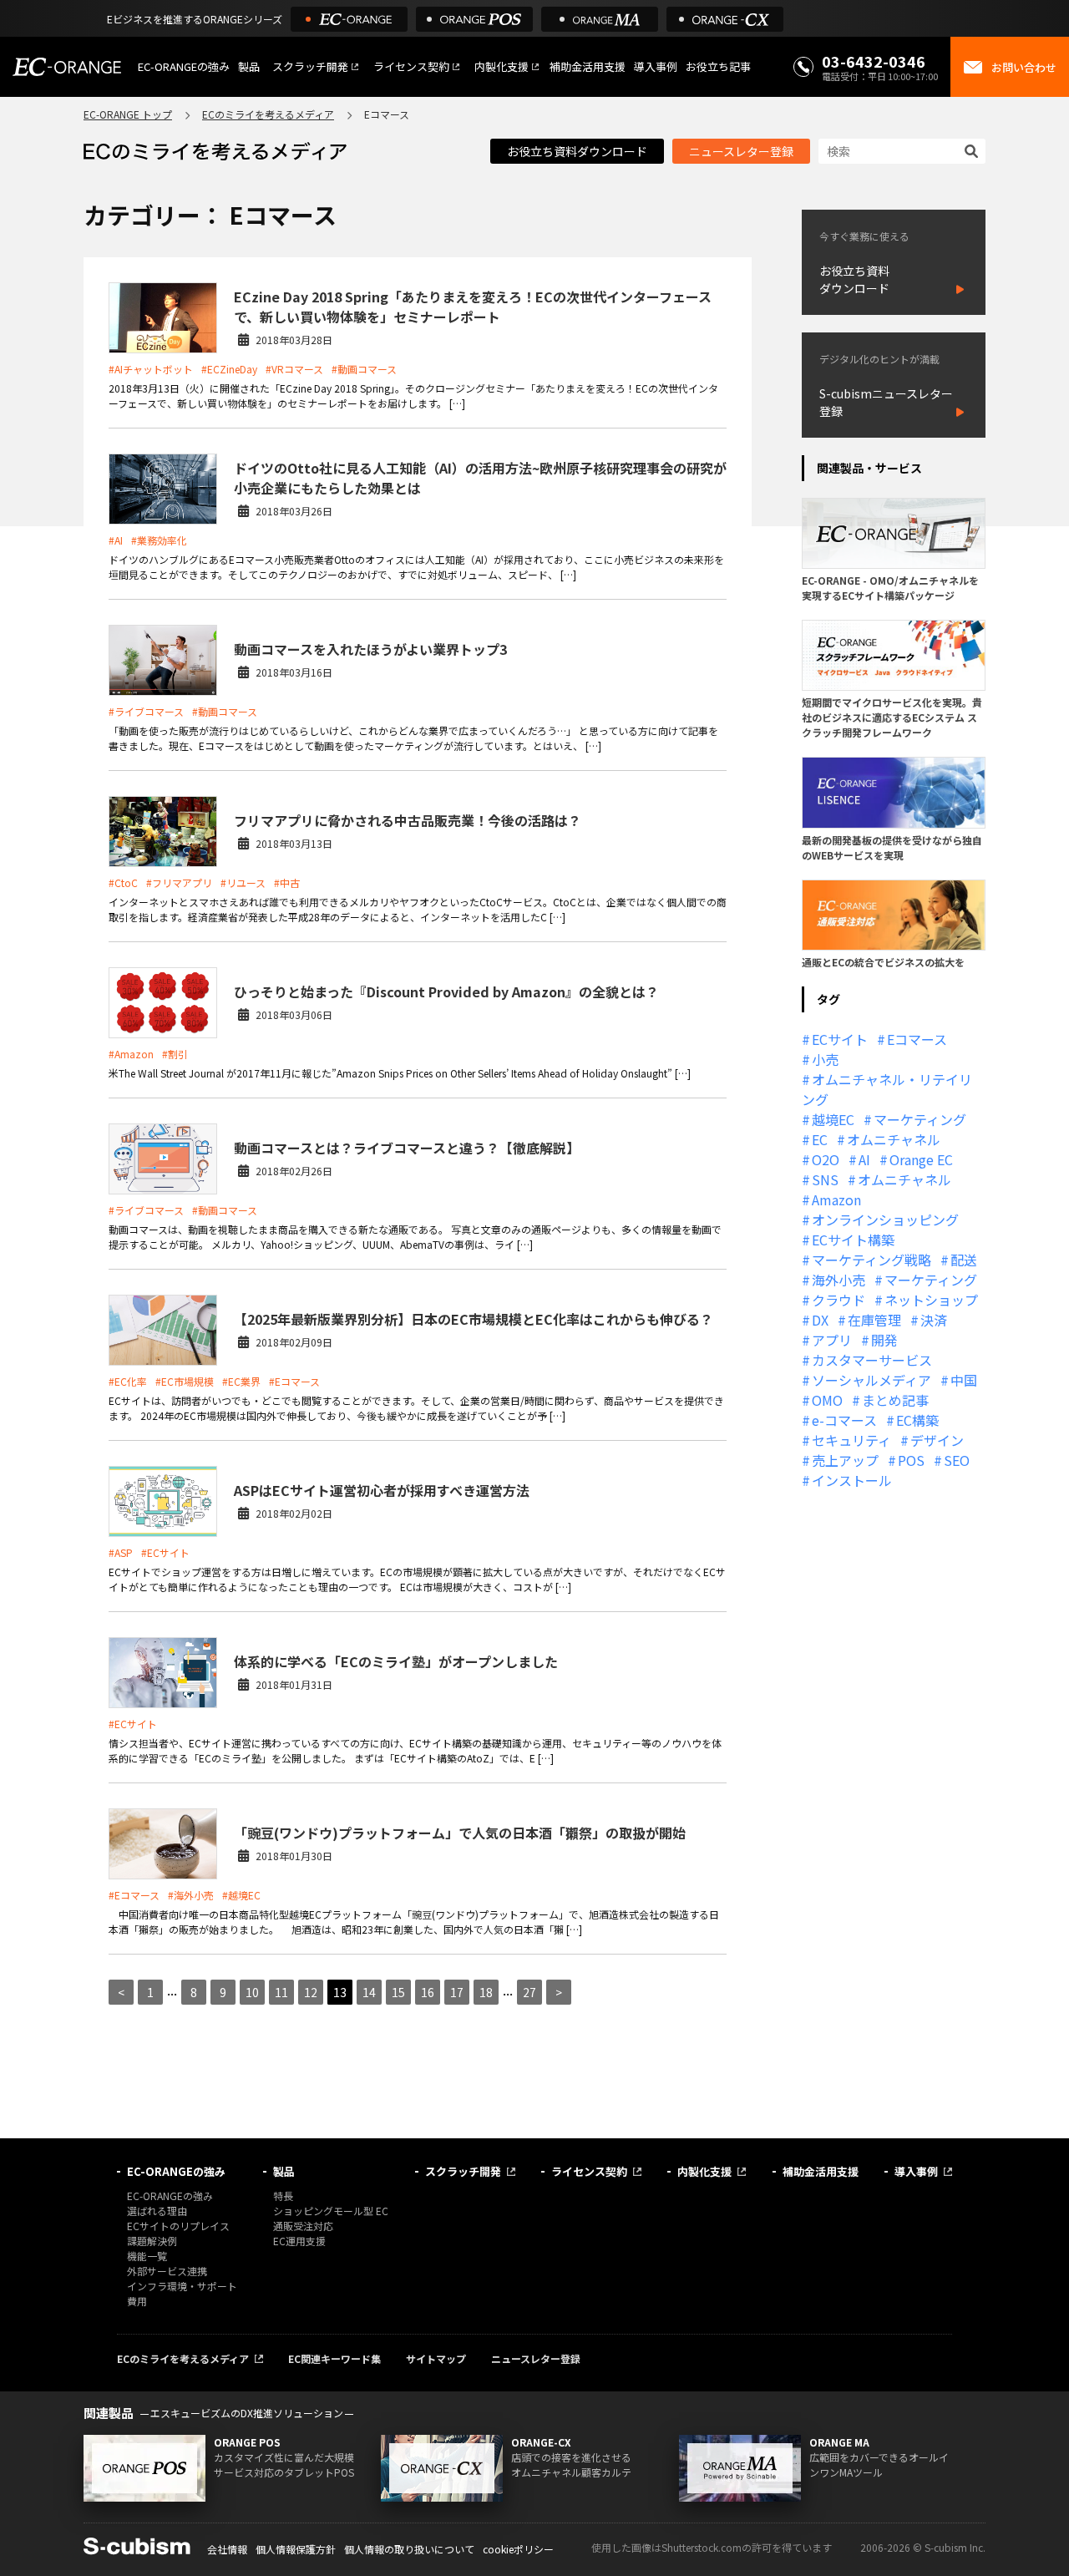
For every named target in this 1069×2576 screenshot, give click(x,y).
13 (340, 1992)
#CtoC (123, 882)
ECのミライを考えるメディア (268, 114)
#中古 (287, 882)
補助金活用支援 (588, 66)
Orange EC (921, 1159)
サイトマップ (436, 2358)
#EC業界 (241, 1381)
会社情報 (227, 2549)
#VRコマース (294, 369)
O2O (826, 1159)
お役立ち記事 (718, 66)
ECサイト (840, 1039)
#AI (116, 540)
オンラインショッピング (885, 1220)
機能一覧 (147, 2256)
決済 (934, 1320)
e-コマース (844, 1420)
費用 (137, 2301)
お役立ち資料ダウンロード (577, 151)
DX (820, 1320)
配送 (964, 1260)
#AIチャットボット (151, 369)
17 (457, 1992)
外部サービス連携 (167, 2271)
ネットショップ (931, 1300)
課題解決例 (152, 2241)
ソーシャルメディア (871, 1380)
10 (252, 1992)
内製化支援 (502, 66)
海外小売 (838, 1280)
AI (864, 1159)
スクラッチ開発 (310, 66)
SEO (957, 1460)
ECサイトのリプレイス (178, 2226)
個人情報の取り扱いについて (409, 2549)
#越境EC (241, 1895)
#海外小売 (191, 1895)
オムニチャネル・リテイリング (887, 1089)
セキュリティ (851, 1440)
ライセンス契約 (411, 66)
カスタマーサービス (872, 1360)
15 (398, 1992)
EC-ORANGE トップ (128, 114)
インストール (852, 1480)
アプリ (832, 1340)
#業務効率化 (159, 540)
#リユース (243, 882)
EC (820, 1139)
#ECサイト (165, 1552)
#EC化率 (128, 1381)
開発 (884, 1340)
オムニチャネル (894, 1139)
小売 (825, 1059)
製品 (249, 66)
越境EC (833, 1119)
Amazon (836, 1199)
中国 (964, 1380)
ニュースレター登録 (741, 151)
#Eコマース (294, 1381)
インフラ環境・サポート (182, 2286)
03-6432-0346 (874, 61)
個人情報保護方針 (296, 2549)
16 (428, 1992)
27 (529, 1992)
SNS (825, 1179)
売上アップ (845, 1460)
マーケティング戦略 (871, 1260)
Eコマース (917, 1039)
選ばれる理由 (157, 2211)
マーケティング (920, 1119)
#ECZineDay (229, 369)
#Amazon (131, 1054)
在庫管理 (874, 1320)
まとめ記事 (895, 1400)
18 (486, 1992)
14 (369, 1992)
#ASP (121, 1552)
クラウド (838, 1300)
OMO (827, 1400)
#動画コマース (364, 369)
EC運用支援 (299, 2241)
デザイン (937, 1440)
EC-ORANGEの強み (184, 66)
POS (911, 1460)
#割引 (175, 1054)
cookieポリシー (518, 2549)
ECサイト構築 (853, 1240)
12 (311, 1992)
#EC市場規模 (185, 1381)
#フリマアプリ (179, 882)
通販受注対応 (303, 2226)
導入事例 (656, 66)
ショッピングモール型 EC (331, 2211)
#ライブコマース (146, 711)
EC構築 (917, 1420)
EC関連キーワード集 (334, 2358)
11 (281, 1992)
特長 (283, 2196)
